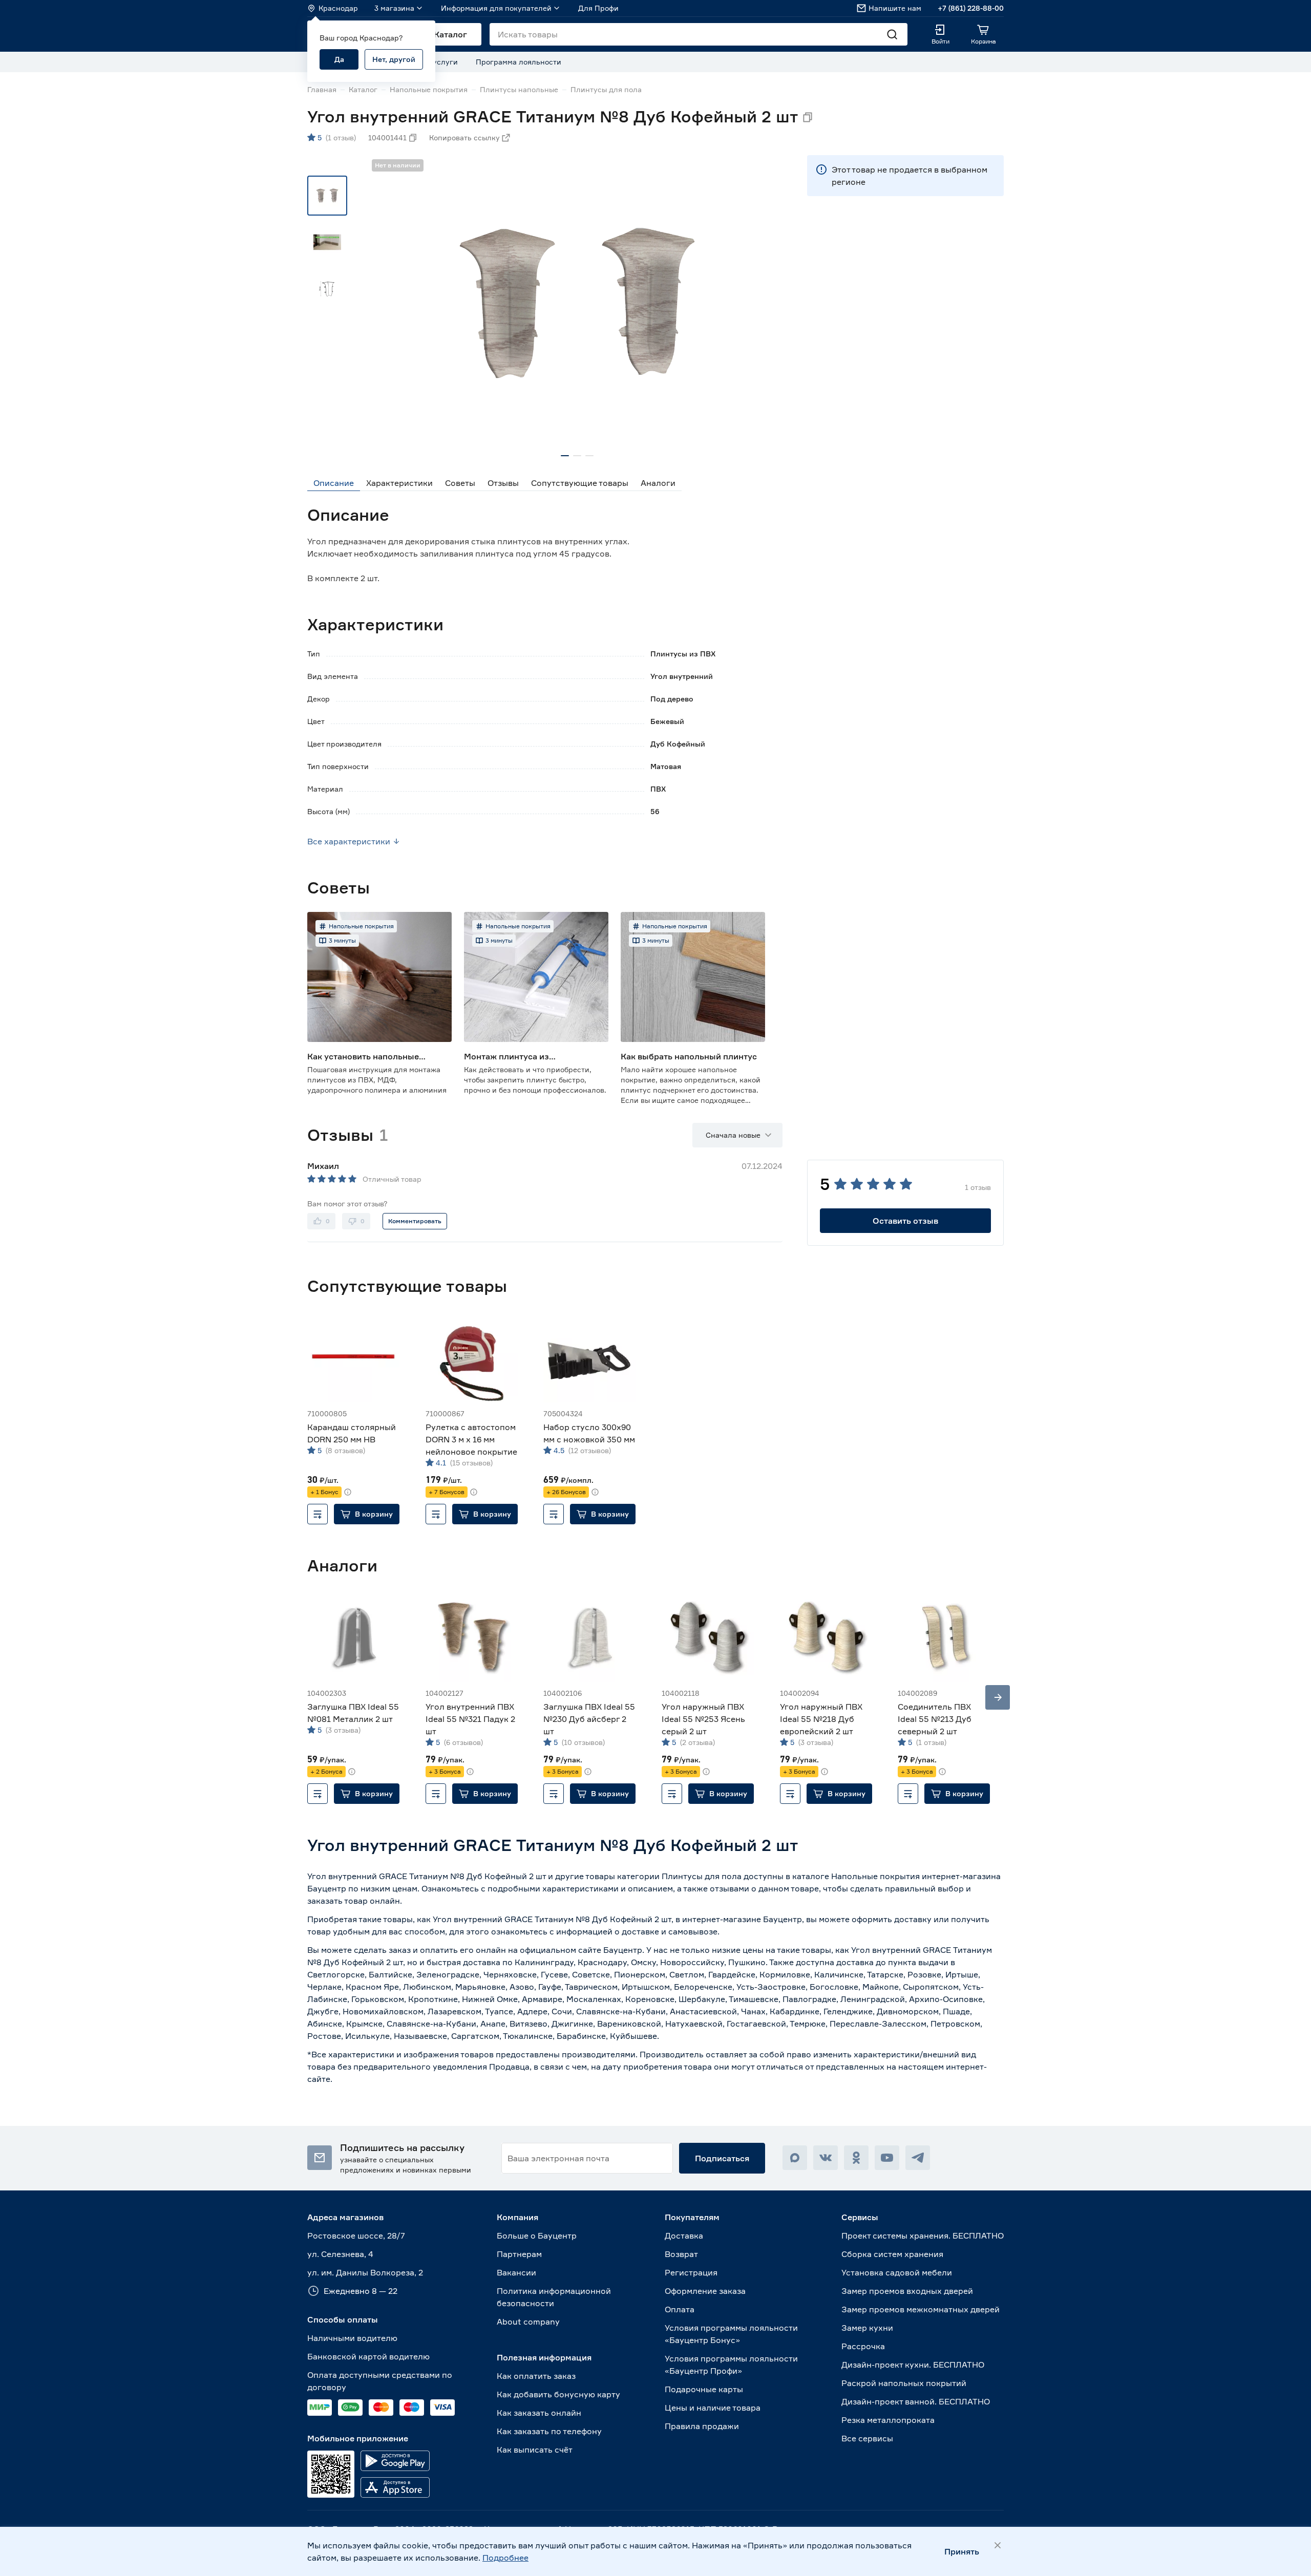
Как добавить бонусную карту (558, 2394)
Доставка (684, 2236)
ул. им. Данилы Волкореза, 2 (365, 2272)
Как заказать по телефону (549, 2431)
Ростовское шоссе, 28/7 (356, 2236)
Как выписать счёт (535, 2450)
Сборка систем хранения (892, 2254)
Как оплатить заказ (536, 2376)
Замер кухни (867, 2328)
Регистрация (691, 2272)
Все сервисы (867, 2438)
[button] (367, 1514)
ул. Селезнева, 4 (340, 2254)
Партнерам (519, 2254)
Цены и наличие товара (713, 2408)
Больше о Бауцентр (537, 2236)
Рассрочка (863, 2346)
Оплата (680, 2309)
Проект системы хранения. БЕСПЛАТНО (923, 2236)
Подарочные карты (704, 2389)
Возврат (681, 2254)
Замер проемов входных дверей (907, 2291)
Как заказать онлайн (539, 2413)
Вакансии (516, 2272)
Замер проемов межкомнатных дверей (921, 2309)
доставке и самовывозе (670, 1931)
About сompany (528, 2322)
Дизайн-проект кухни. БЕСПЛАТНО (913, 2365)
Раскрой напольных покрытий (904, 2383)
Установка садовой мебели (897, 2272)
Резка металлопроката (888, 2420)
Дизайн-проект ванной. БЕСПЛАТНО (916, 2401)
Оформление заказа (705, 2291)
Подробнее (505, 2558)
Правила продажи (702, 2426)
